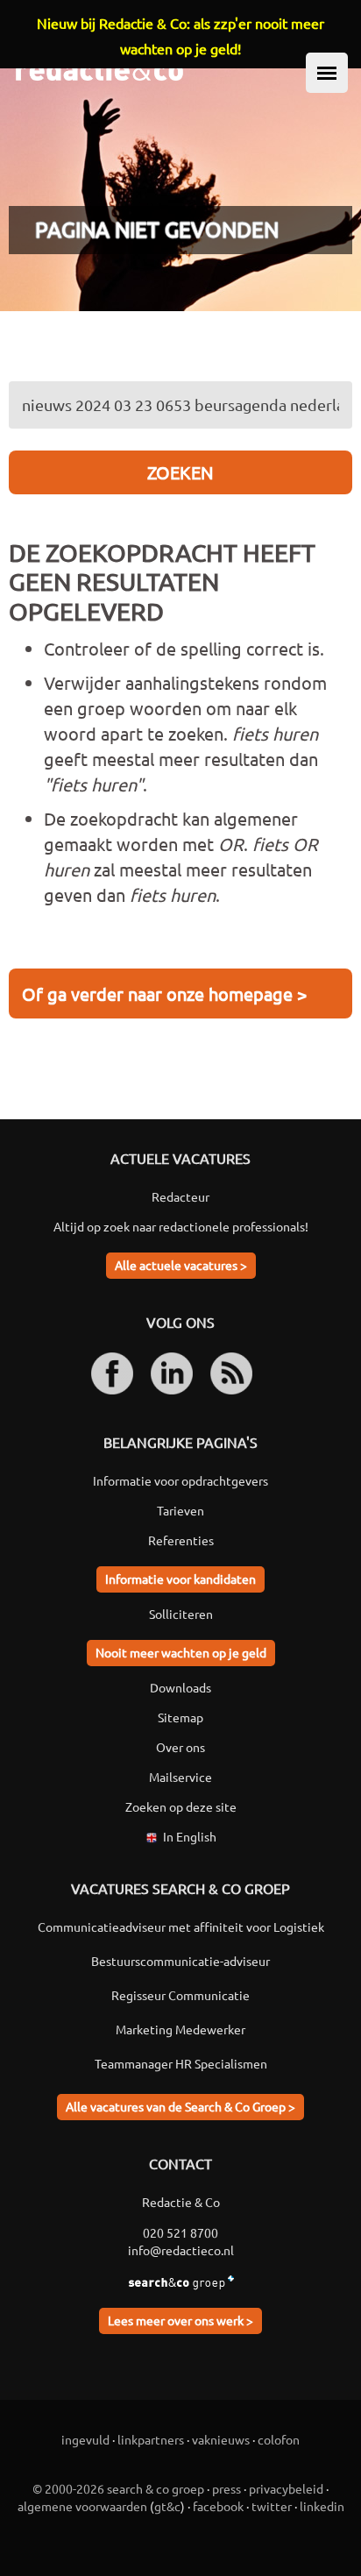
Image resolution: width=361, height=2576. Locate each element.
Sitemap (180, 1717)
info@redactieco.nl (181, 2250)
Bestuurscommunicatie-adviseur (180, 1961)
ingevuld (85, 2439)
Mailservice (180, 1777)
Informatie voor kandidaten (180, 1579)
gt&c (167, 2506)
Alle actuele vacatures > (181, 1265)
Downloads (180, 1687)
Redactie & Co (181, 2202)
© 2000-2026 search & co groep (118, 2488)
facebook (218, 2506)
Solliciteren (181, 1614)
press (227, 2488)
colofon (279, 2439)
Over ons (180, 1747)
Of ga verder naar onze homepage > (164, 993)
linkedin (322, 2506)
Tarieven (180, 1510)
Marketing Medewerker (180, 2029)
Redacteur (180, 1196)
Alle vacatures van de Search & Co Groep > (180, 2106)
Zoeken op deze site (181, 1806)
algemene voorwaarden (82, 2506)
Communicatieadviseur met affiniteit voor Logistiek (181, 1927)
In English (190, 1836)
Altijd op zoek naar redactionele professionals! (181, 1226)
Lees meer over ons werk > (180, 2320)
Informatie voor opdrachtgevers (180, 1480)
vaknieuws (221, 2439)
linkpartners (151, 2439)
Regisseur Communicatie (180, 1995)
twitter (272, 2506)
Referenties (181, 1540)
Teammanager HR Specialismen (181, 2063)
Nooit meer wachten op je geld (181, 1652)
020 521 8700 (180, 2232)
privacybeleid (286, 2488)
